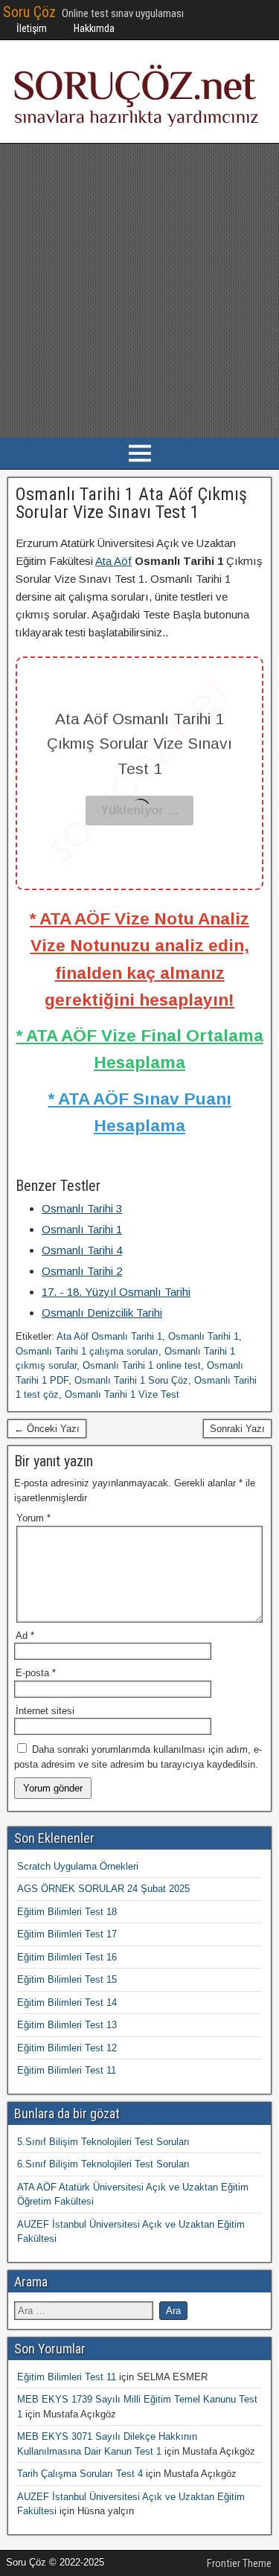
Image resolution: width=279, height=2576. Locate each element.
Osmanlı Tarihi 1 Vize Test (122, 1394)
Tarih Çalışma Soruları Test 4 (80, 2474)
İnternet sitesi (45, 1711)
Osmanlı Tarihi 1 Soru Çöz (131, 1380)
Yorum (33, 1518)
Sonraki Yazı (237, 1429)
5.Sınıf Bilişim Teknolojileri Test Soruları (103, 2142)
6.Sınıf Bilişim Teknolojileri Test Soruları (103, 2164)
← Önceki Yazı (47, 1429)
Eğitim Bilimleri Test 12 (67, 2048)
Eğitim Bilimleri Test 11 (67, 2070)
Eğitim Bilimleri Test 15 (67, 1979)
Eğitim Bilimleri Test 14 (67, 2003)
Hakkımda (94, 28)
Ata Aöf (113, 561)
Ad (25, 1636)
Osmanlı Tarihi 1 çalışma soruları (87, 1351)
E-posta (36, 1673)
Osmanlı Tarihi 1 (203, 1336)
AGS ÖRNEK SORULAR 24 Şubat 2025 (103, 1889)
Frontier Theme (239, 2563)
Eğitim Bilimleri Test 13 (67, 2025)
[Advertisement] (139, 291)
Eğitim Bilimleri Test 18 (67, 1912)
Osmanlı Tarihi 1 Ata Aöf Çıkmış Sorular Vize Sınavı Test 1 (131, 503)
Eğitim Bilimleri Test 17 (67, 1934)
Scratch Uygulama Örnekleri (78, 1866)
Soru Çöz (29, 12)
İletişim (32, 28)
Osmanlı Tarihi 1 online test (142, 1365)
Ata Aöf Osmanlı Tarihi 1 (109, 1336)
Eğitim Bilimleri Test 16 (67, 1957)
